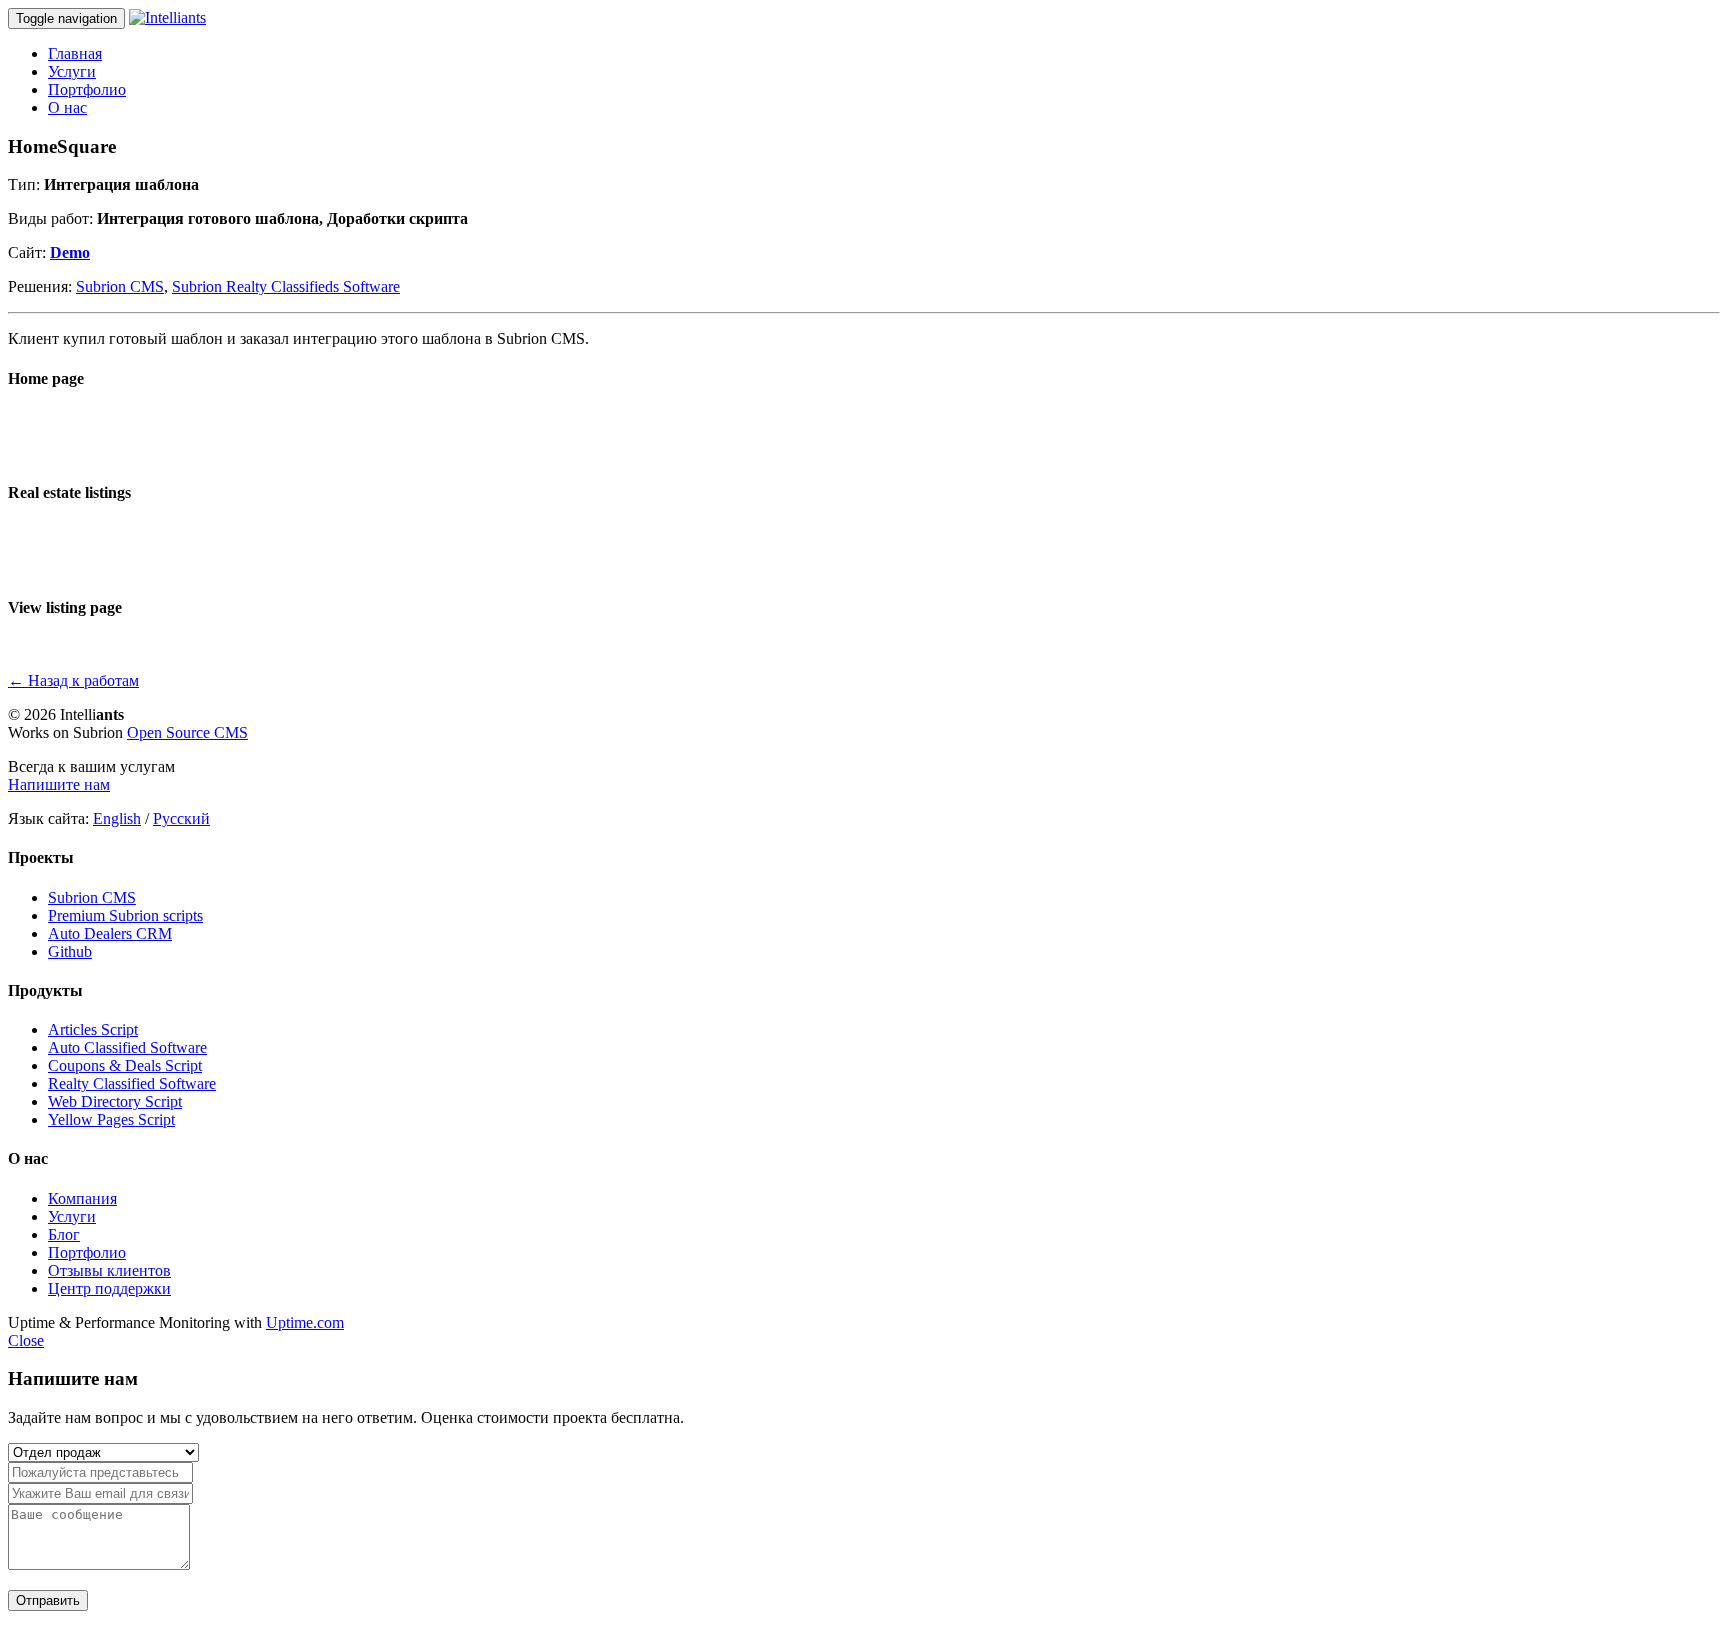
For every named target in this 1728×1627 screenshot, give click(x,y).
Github (70, 951)
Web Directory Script (115, 1101)
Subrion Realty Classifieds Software (286, 286)
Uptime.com (305, 1322)
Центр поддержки (109, 1288)
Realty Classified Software (132, 1083)
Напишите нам (59, 784)
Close (26, 1340)
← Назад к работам (73, 680)
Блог (64, 1234)
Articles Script (93, 1029)
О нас (67, 107)
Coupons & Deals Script (125, 1065)
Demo (70, 252)
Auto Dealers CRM (110, 933)
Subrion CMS (120, 286)
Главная (75, 53)
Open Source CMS (187, 732)
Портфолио (87, 89)
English (117, 818)
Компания (82, 1198)
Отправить (48, 1600)
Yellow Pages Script (111, 1119)
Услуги (72, 71)
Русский (181, 818)
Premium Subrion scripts (125, 915)
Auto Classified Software (127, 1047)
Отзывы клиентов (109, 1270)
